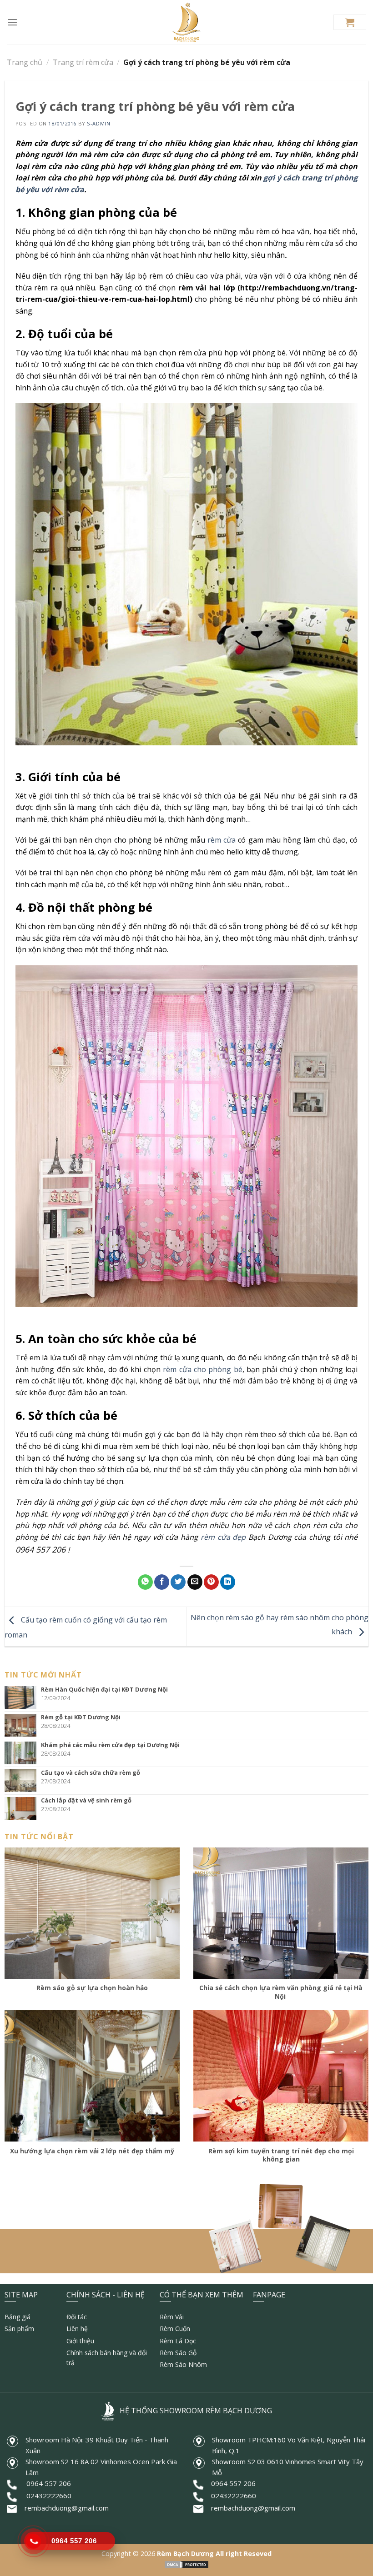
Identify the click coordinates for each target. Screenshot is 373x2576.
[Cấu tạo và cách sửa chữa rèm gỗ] (23, 1781)
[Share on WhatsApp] (145, 1582)
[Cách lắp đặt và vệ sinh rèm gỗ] (23, 1808)
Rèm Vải (172, 2317)
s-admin (98, 123)
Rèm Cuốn (175, 2329)
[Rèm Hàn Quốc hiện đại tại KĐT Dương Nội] (23, 1697)
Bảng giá (18, 2317)
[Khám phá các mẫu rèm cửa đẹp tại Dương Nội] (23, 1753)
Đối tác (77, 2317)
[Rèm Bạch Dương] (187, 22)
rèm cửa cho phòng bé (202, 1369)
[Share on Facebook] (162, 1582)
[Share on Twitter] (178, 1582)
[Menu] (12, 22)
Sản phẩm (19, 2329)
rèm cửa (220, 840)
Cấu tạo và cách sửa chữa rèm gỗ (91, 1772)
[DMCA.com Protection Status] (186, 2564)
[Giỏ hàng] (350, 22)
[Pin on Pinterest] (211, 1582)
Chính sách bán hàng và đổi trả (107, 2358)
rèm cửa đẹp (223, 1537)
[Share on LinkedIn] (228, 1582)
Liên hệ (77, 2329)
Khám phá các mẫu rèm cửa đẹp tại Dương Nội (110, 1745)
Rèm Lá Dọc (178, 2341)
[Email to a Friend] (195, 1582)
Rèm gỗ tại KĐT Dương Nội (81, 1717)
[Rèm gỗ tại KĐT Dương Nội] (23, 1725)
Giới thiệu (80, 2341)
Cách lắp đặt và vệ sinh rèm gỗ (86, 1800)
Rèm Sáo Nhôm (183, 2364)
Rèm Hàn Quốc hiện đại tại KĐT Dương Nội (104, 1689)
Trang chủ (25, 62)
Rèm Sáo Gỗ (178, 2353)
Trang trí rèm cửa (83, 62)
